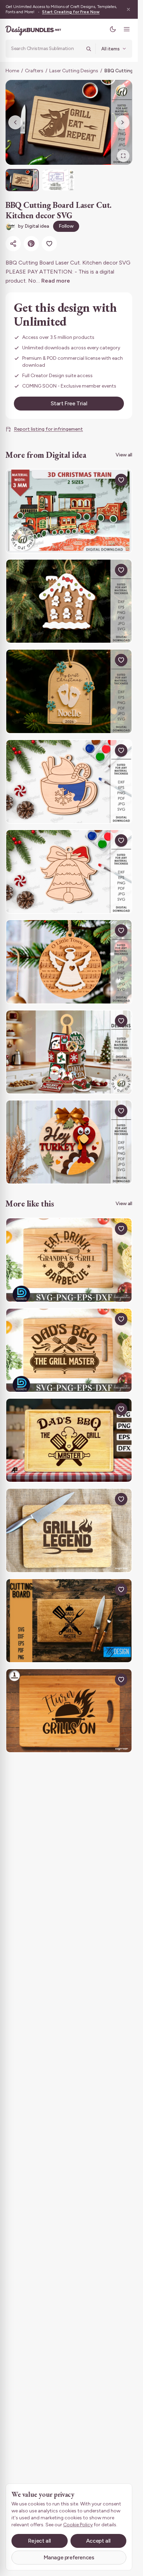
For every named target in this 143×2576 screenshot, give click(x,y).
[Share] (13, 244)
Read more (56, 281)
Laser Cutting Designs (74, 71)
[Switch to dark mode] (113, 29)
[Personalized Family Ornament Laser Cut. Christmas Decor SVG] (69, 601)
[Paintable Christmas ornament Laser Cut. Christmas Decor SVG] (69, 782)
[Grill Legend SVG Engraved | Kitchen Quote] (69, 1530)
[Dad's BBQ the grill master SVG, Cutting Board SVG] (69, 1350)
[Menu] (127, 29)
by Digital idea (33, 226)
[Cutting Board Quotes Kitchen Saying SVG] (69, 1440)
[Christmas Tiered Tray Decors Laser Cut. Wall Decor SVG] (69, 1052)
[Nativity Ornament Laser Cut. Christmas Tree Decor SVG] (69, 962)
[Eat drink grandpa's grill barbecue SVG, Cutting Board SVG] (69, 1260)
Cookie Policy (78, 2525)
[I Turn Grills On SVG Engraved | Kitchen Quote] (69, 1711)
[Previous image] (15, 122)
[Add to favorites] (49, 244)
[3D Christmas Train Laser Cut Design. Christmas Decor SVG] (69, 511)
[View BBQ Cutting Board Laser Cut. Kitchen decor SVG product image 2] (58, 180)
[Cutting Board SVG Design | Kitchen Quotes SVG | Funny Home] (69, 1621)
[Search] (89, 49)
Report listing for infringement (48, 429)
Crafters (34, 71)
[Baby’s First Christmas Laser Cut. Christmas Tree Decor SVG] (69, 691)
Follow (66, 226)
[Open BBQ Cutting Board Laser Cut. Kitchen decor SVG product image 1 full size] (69, 122)
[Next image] (123, 122)
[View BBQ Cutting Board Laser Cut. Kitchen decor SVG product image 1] (22, 180)
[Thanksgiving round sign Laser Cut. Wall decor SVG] (69, 1142)
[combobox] (46, 49)
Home (12, 71)
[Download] (105, 480)
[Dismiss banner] (128, 9)
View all (124, 455)
